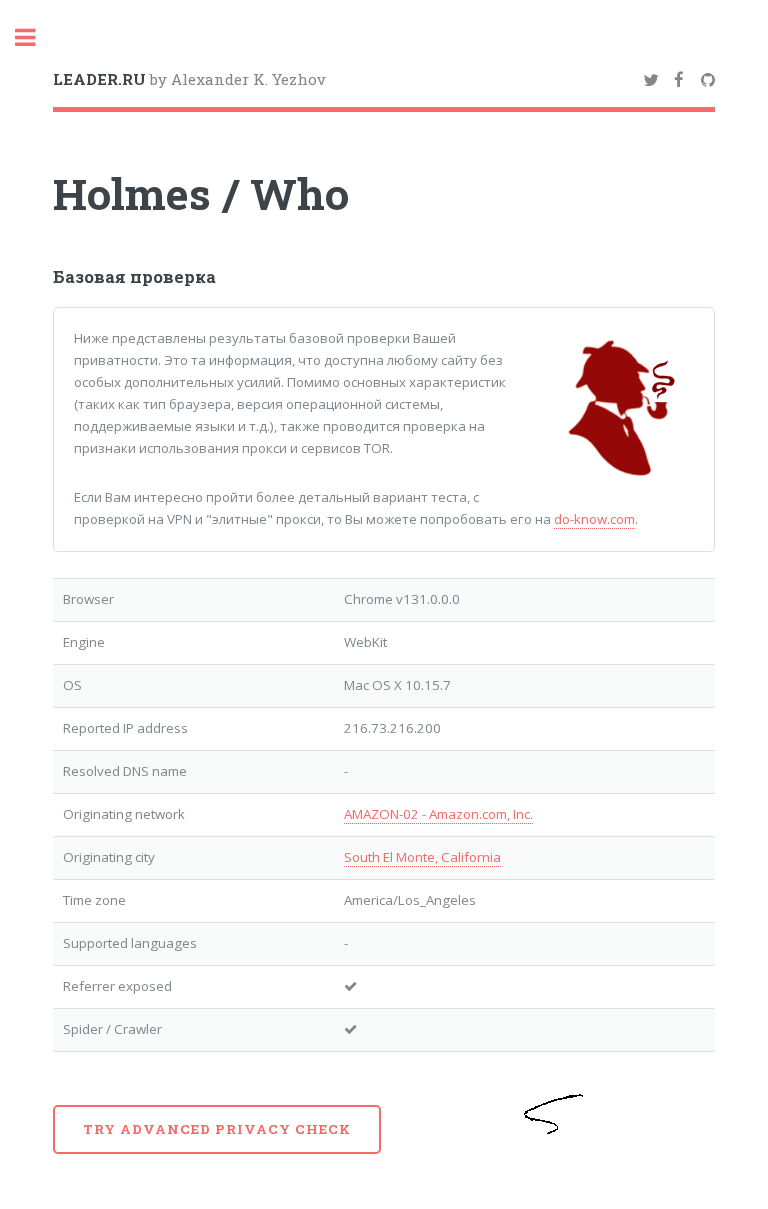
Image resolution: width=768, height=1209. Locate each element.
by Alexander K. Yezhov (189, 79)
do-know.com (594, 519)
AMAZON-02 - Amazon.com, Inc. (438, 814)
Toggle (36, 37)
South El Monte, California (422, 857)
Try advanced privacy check (217, 1129)
